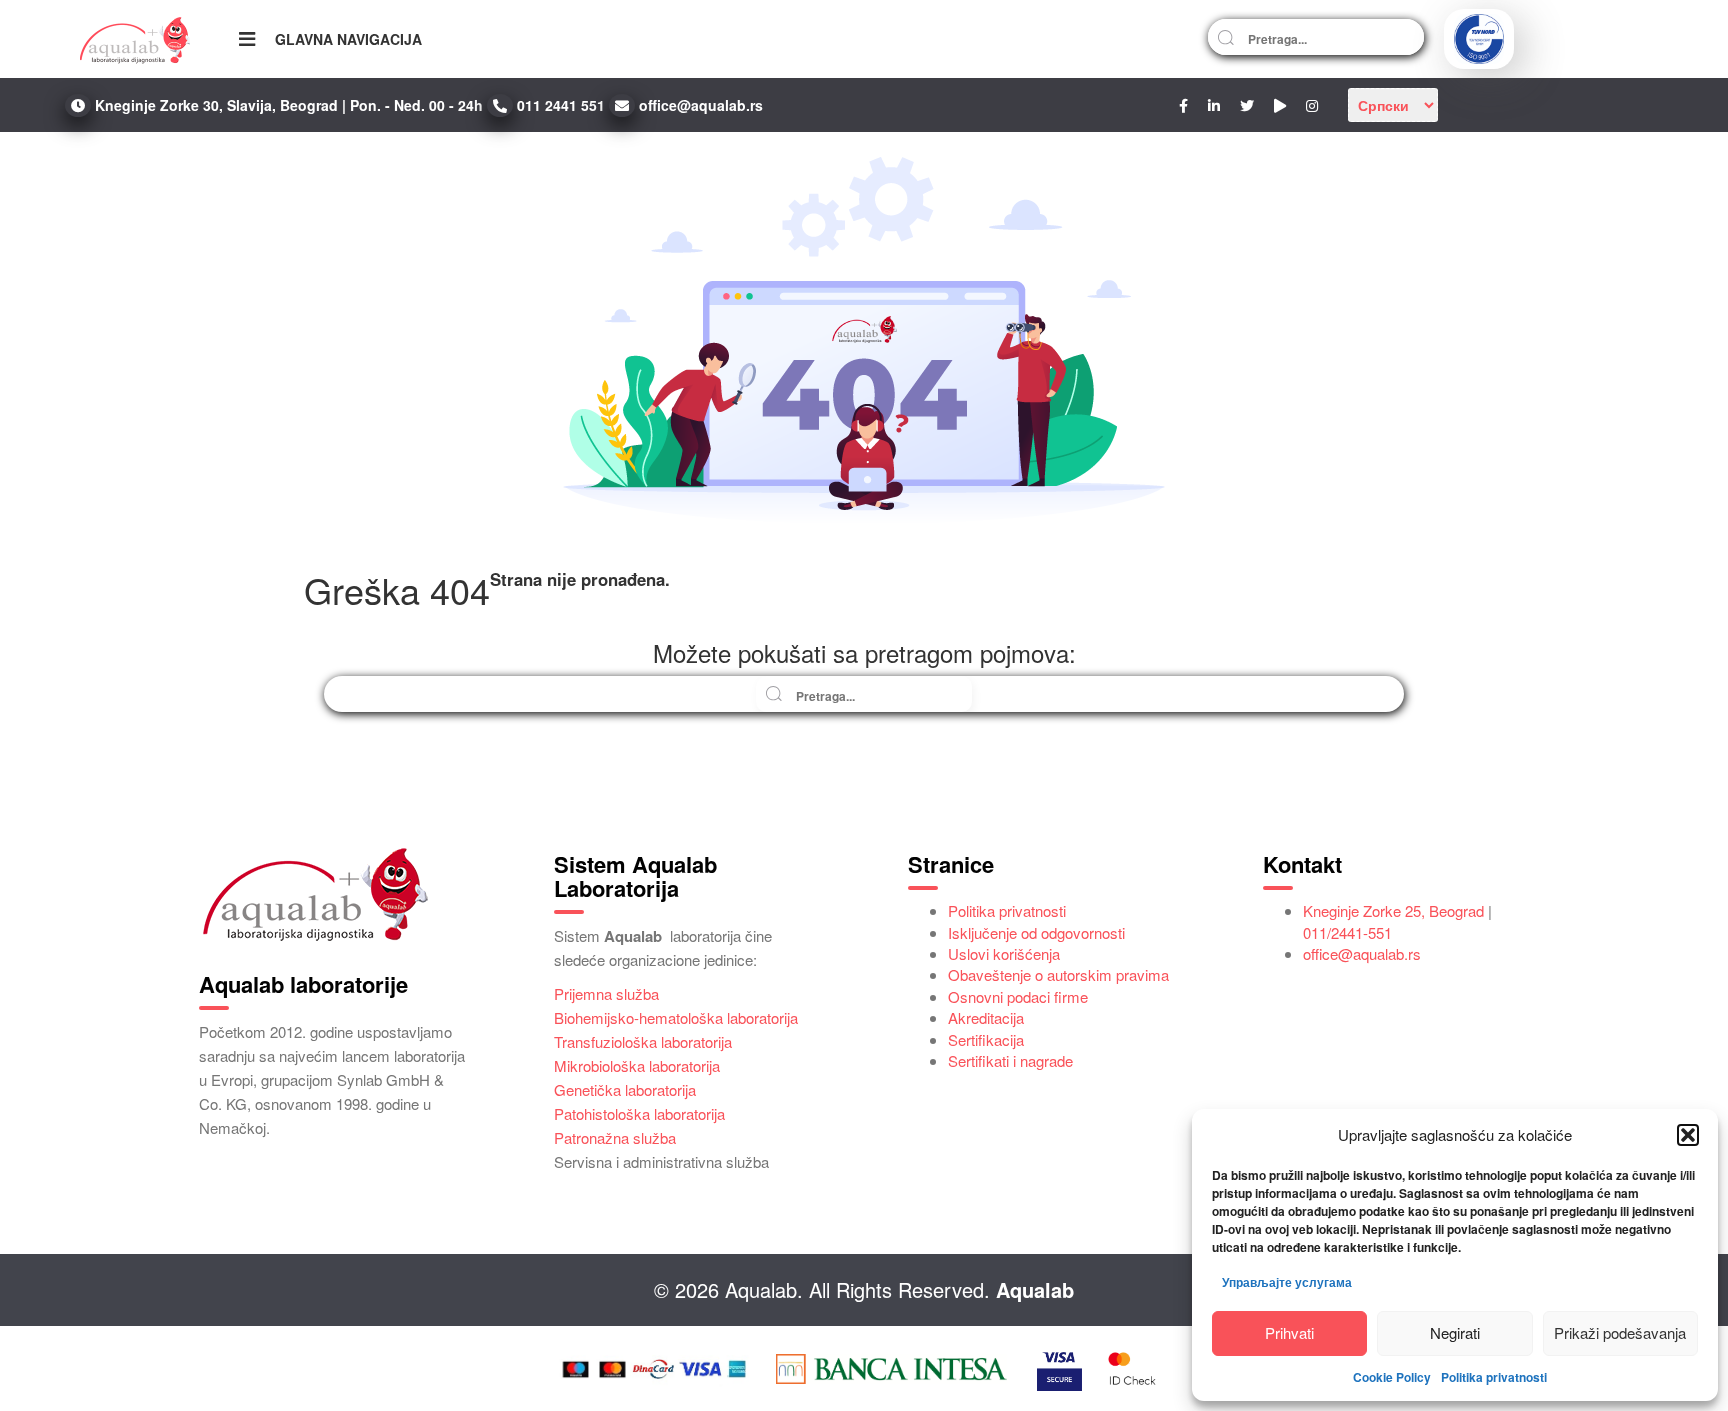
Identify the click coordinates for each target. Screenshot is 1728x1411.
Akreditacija (986, 1017)
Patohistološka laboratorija (639, 1113)
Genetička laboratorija (625, 1089)
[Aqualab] (135, 39)
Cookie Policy (1392, 1377)
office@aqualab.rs (1362, 953)
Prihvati (1289, 1332)
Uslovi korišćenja (1004, 953)
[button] (1688, 1135)
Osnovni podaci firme (1018, 996)
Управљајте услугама (1287, 1282)
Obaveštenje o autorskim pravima (1058, 974)
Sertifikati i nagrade (1010, 1060)
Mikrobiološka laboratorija (637, 1065)
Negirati (1455, 1332)
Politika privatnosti (1494, 1377)
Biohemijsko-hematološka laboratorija (676, 1017)
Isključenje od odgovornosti (1036, 932)
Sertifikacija (986, 1039)
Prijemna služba (606, 993)
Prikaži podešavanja (1620, 1332)
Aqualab (1035, 1289)
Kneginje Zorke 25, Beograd (1393, 910)
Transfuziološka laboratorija (643, 1041)
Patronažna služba (615, 1137)
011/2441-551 (1347, 932)
